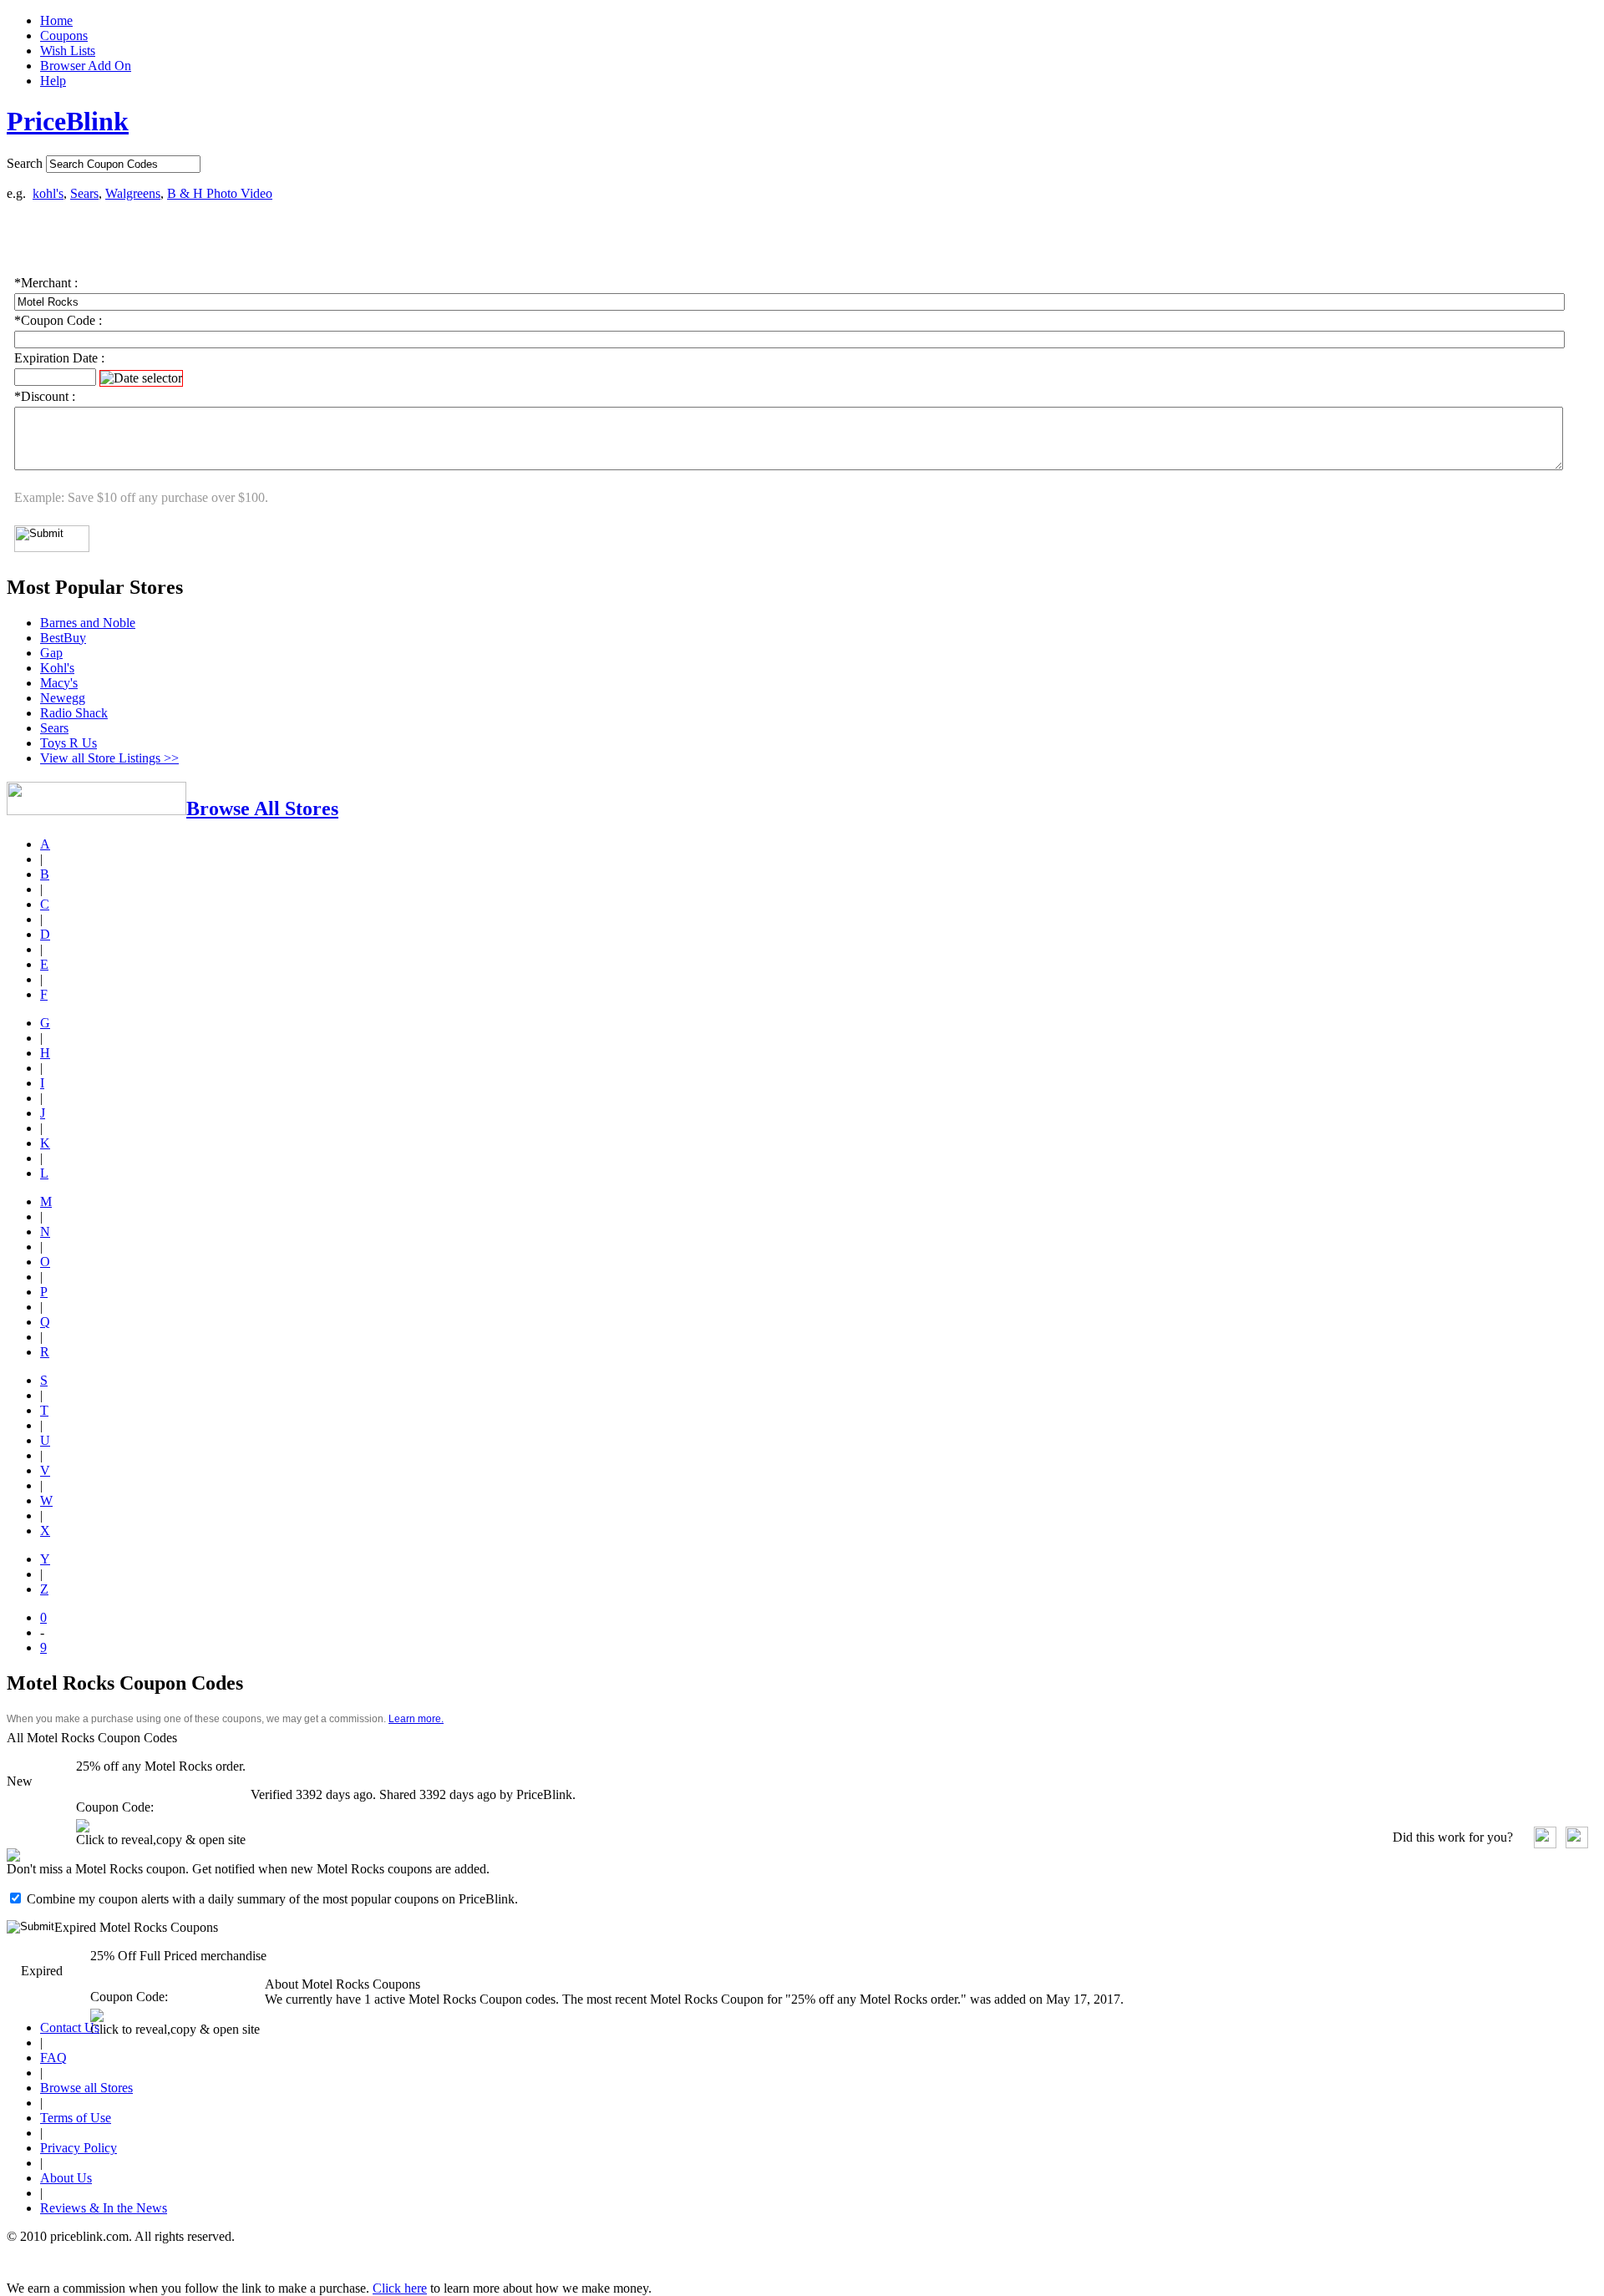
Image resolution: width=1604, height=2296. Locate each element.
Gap (51, 653)
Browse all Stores (86, 2088)
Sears (84, 193)
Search (25, 163)
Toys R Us (69, 743)
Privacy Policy (79, 2148)
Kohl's (57, 668)
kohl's (48, 193)
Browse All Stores (262, 808)
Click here (400, 2288)
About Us (66, 2178)
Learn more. (416, 1719)
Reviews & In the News (104, 2208)
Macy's (59, 683)
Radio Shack (74, 713)
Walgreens (133, 193)
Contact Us (70, 2027)
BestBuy (63, 638)
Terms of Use (76, 2118)
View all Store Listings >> (109, 758)
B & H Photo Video (220, 193)
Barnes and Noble (88, 623)
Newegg (63, 698)
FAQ (53, 2058)
